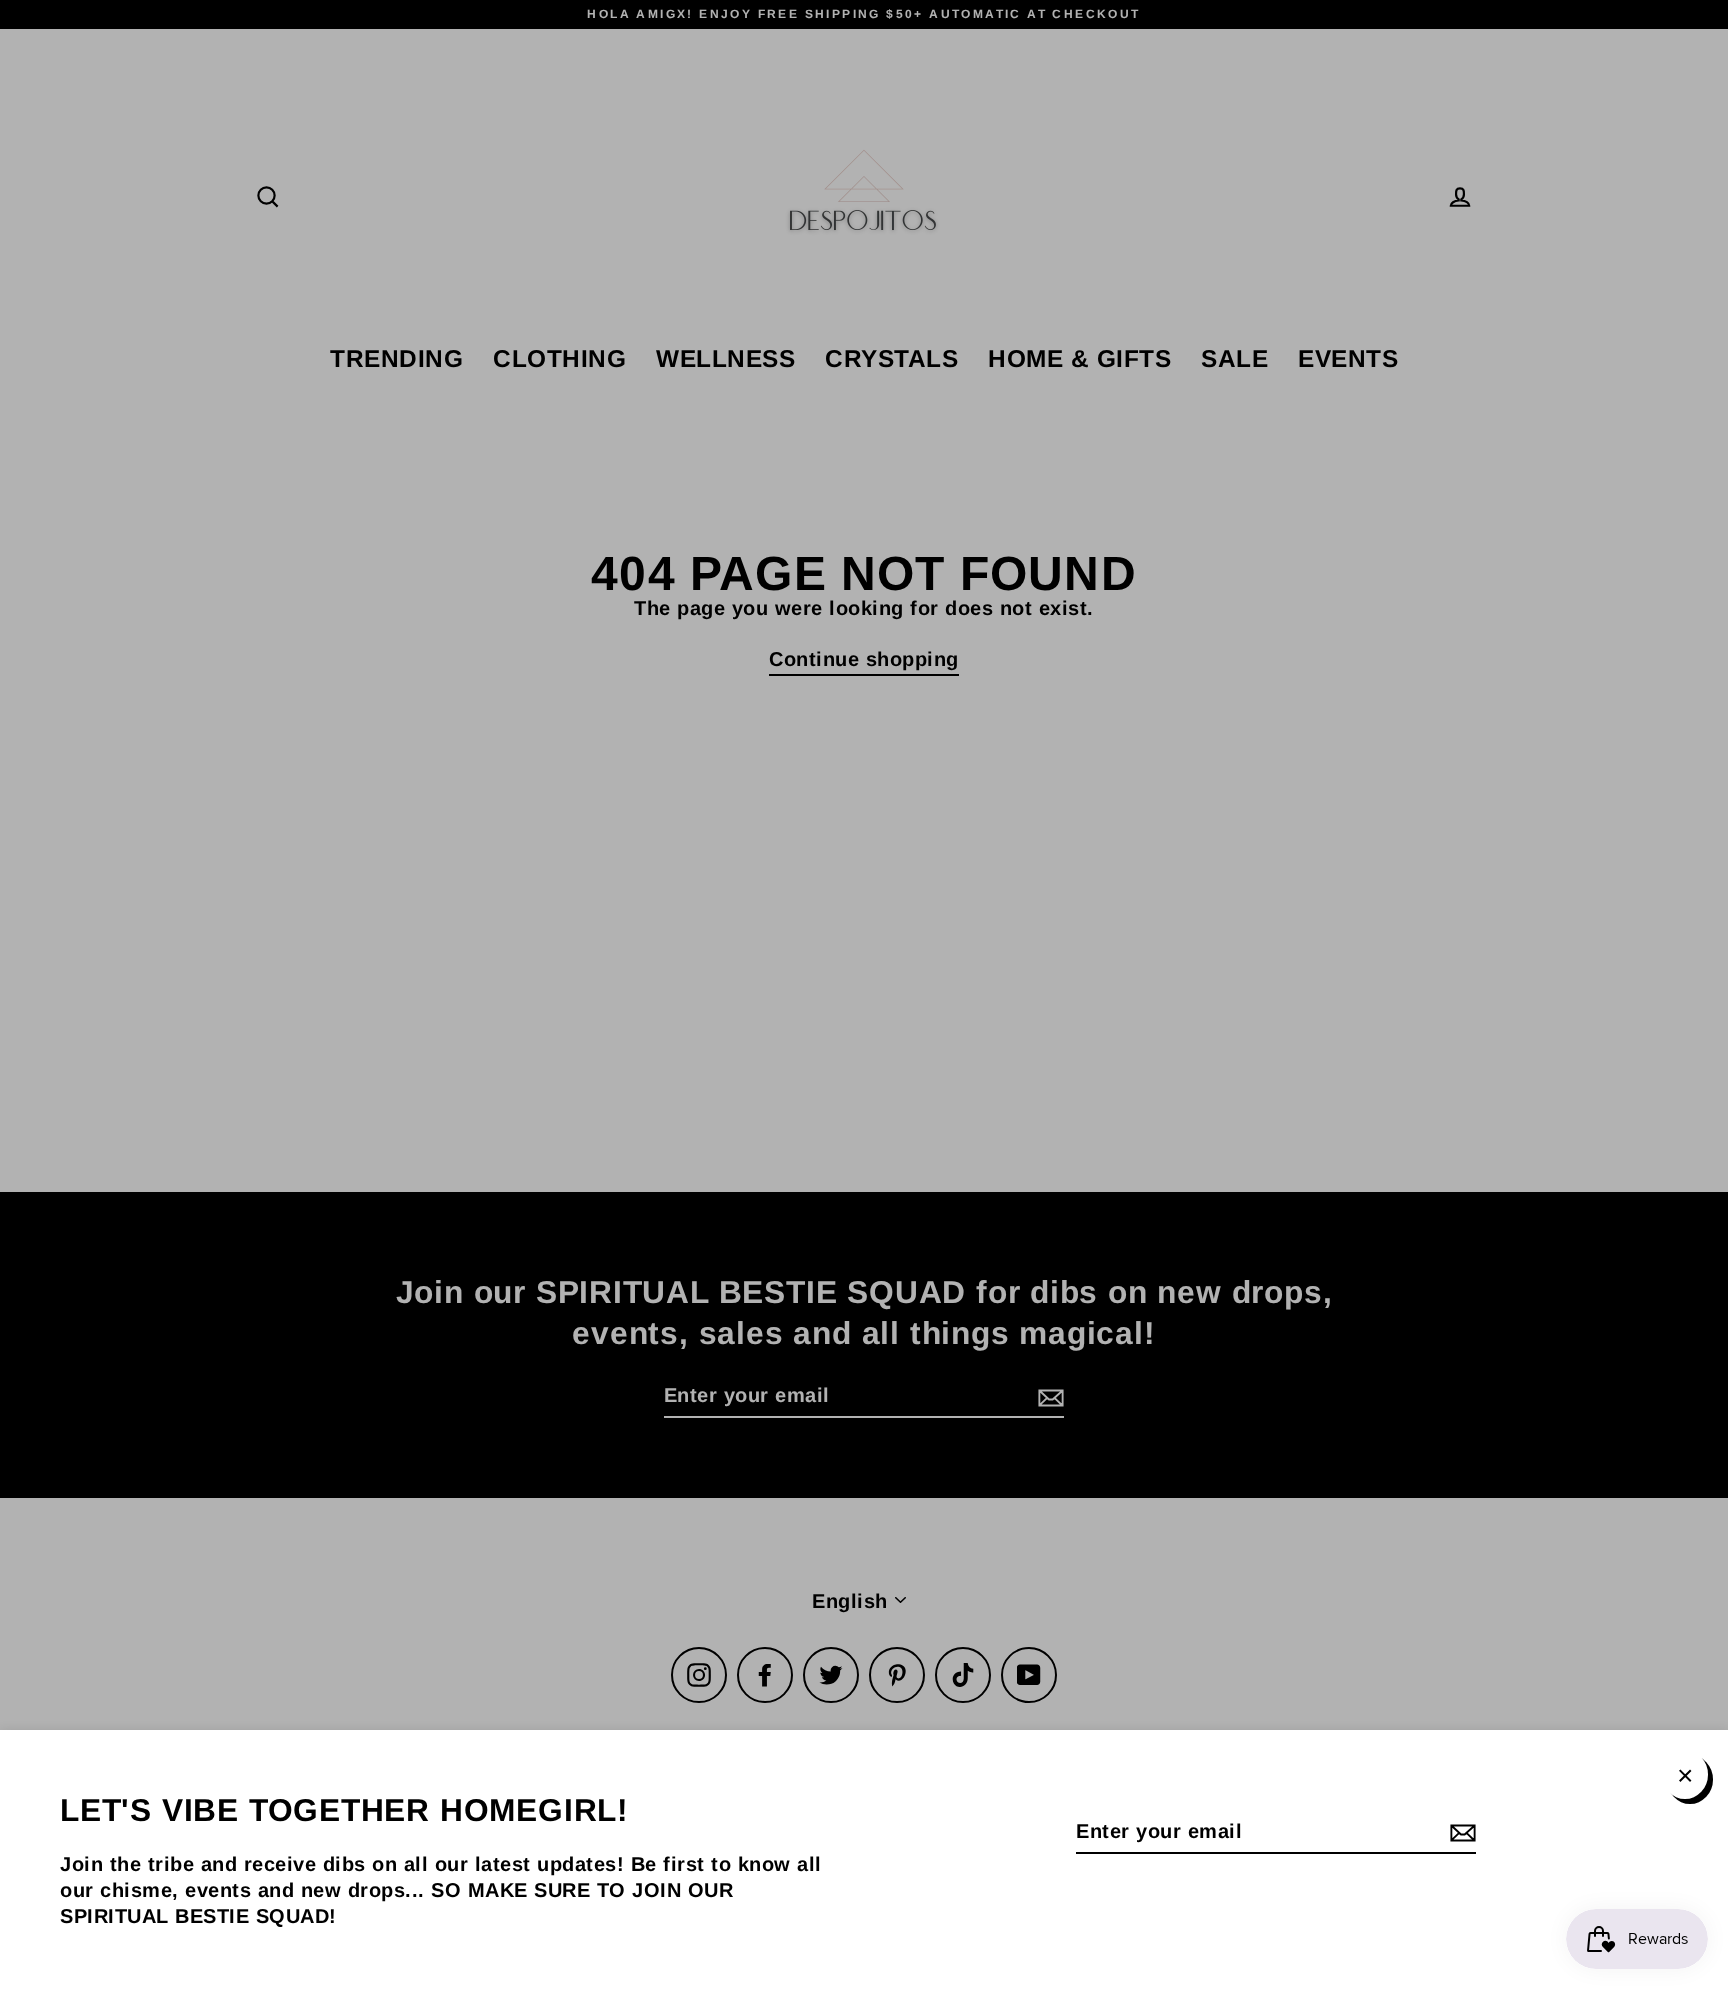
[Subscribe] (1460, 1832)
